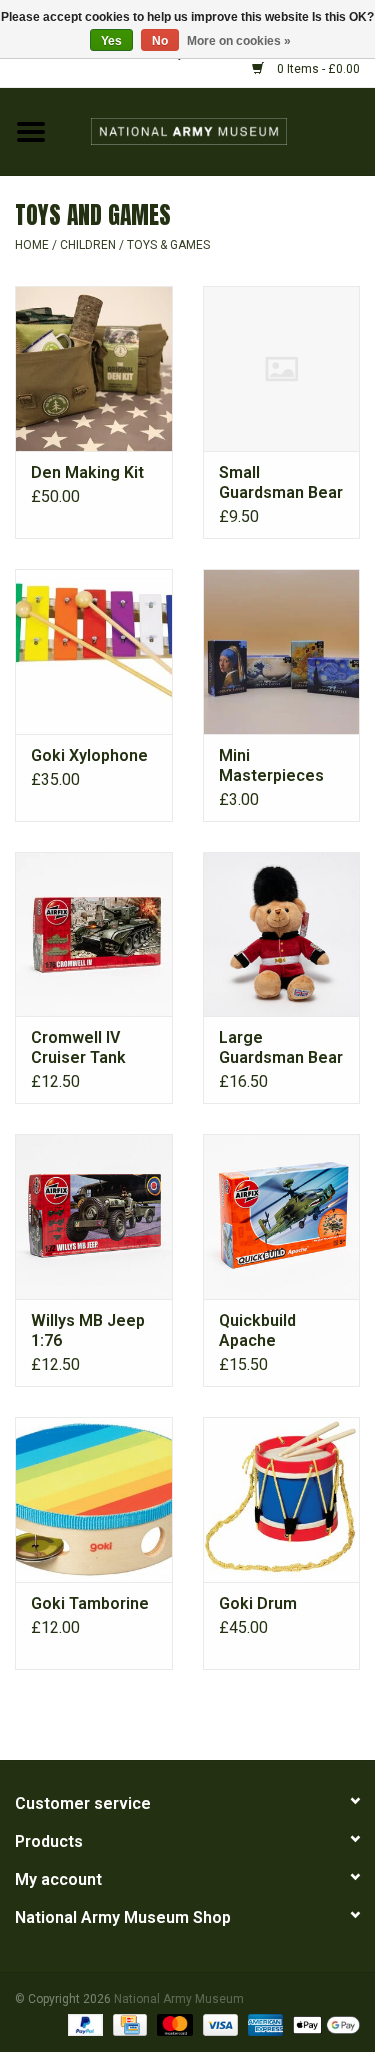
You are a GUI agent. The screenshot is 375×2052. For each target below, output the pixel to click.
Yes (111, 41)
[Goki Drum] (282, 1499)
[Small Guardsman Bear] (282, 368)
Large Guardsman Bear (281, 1047)
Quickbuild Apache (257, 1330)
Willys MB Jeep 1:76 (88, 1330)
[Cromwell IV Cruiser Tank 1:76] (94, 934)
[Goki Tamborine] (94, 1499)
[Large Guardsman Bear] (282, 934)
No (160, 41)
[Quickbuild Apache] (282, 1216)
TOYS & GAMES (168, 245)
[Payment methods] (83, 2024)
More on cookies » (239, 41)
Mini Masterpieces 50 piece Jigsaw (279, 766)
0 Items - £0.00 (317, 69)
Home (32, 245)
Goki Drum (258, 1603)
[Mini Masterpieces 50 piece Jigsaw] (282, 651)
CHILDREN (88, 245)
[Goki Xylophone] (94, 651)
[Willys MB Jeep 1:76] (94, 1216)
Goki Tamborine (90, 1603)
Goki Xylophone (89, 755)
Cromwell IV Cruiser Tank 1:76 (78, 1048)
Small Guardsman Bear (281, 482)
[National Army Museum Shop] (219, 130)
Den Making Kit (87, 472)
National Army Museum (179, 1999)
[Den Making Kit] (94, 368)
